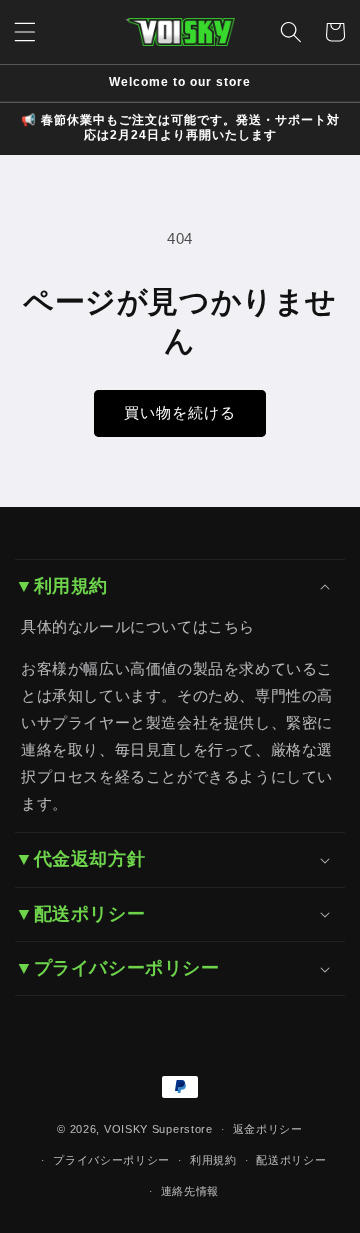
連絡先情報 (190, 1191)
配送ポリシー (291, 1160)
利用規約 (213, 1160)
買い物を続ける (180, 412)
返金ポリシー (268, 1129)
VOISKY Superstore (158, 1129)
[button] (25, 32)
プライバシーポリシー (111, 1160)
